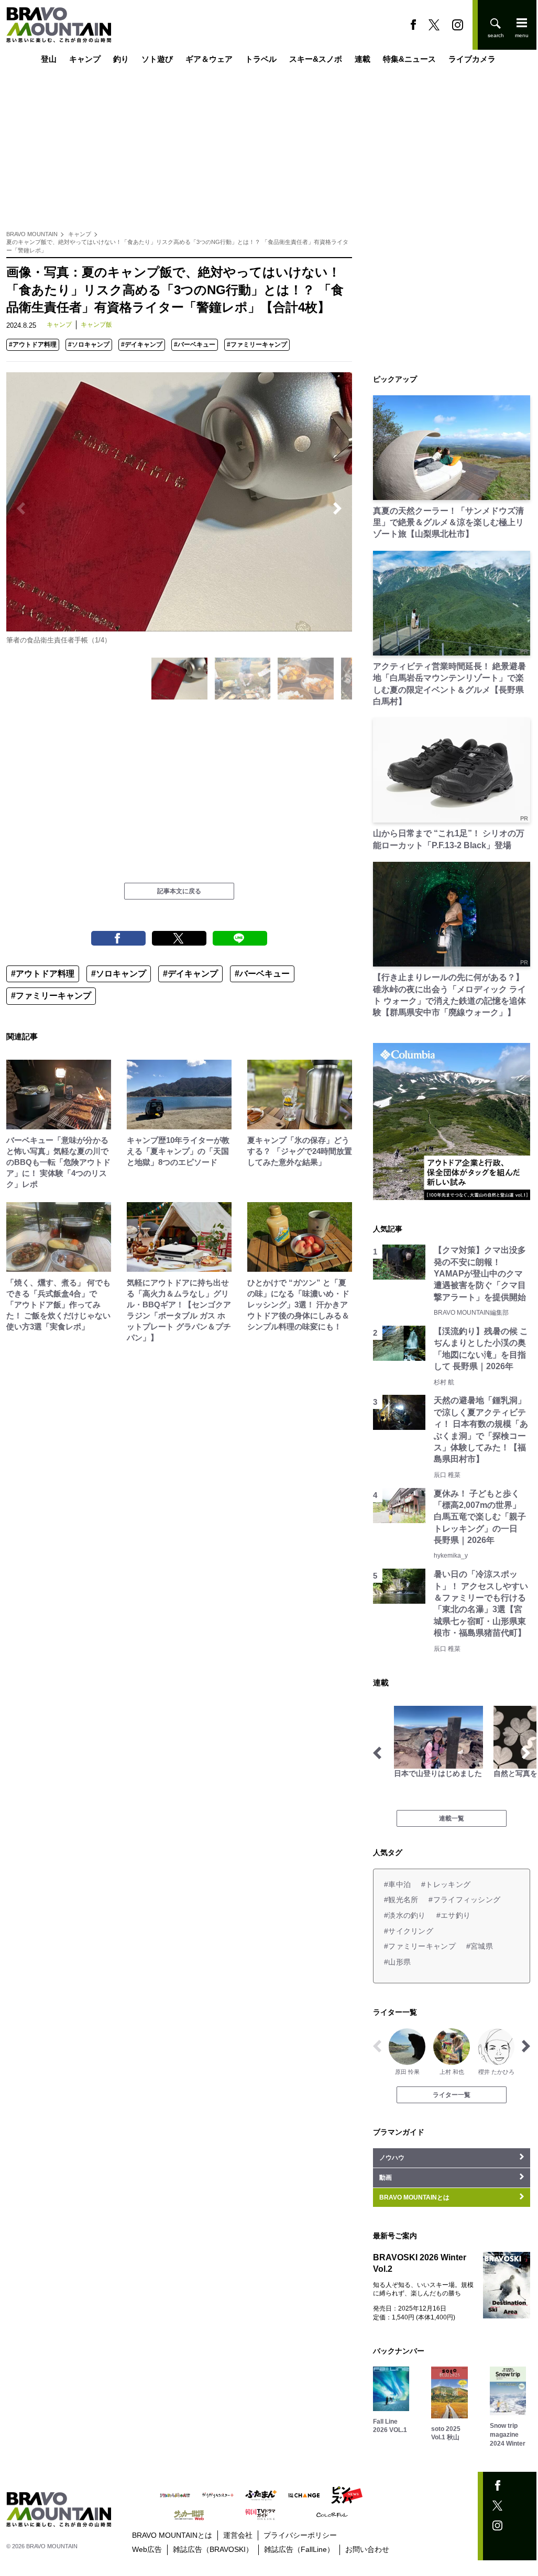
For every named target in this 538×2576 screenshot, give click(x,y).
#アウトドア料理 (33, 345)
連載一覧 (452, 1818)
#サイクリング (409, 1931)
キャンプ (85, 59)
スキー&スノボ (316, 59)
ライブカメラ (472, 59)
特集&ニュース (409, 59)
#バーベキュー (195, 345)
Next (337, 508)
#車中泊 (397, 1884)
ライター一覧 (452, 2095)
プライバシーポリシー (300, 2535)
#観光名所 (401, 1900)
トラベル (261, 59)
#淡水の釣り (405, 1915)
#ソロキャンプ (89, 345)
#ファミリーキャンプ (257, 345)
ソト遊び (157, 59)
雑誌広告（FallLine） (299, 2549)
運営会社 (238, 2535)
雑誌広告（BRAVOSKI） (213, 2549)
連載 (363, 59)
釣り (121, 59)
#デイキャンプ (142, 345)
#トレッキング (446, 1884)
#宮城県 (480, 1946)
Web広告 (147, 2549)
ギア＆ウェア (209, 59)
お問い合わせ (367, 2549)
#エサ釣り (453, 1915)
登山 (49, 59)
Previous (21, 508)
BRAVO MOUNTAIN (32, 234)
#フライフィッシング (464, 1900)
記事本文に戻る (179, 891)
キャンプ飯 (96, 325)
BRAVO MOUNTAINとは (172, 2535)
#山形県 (397, 1962)
